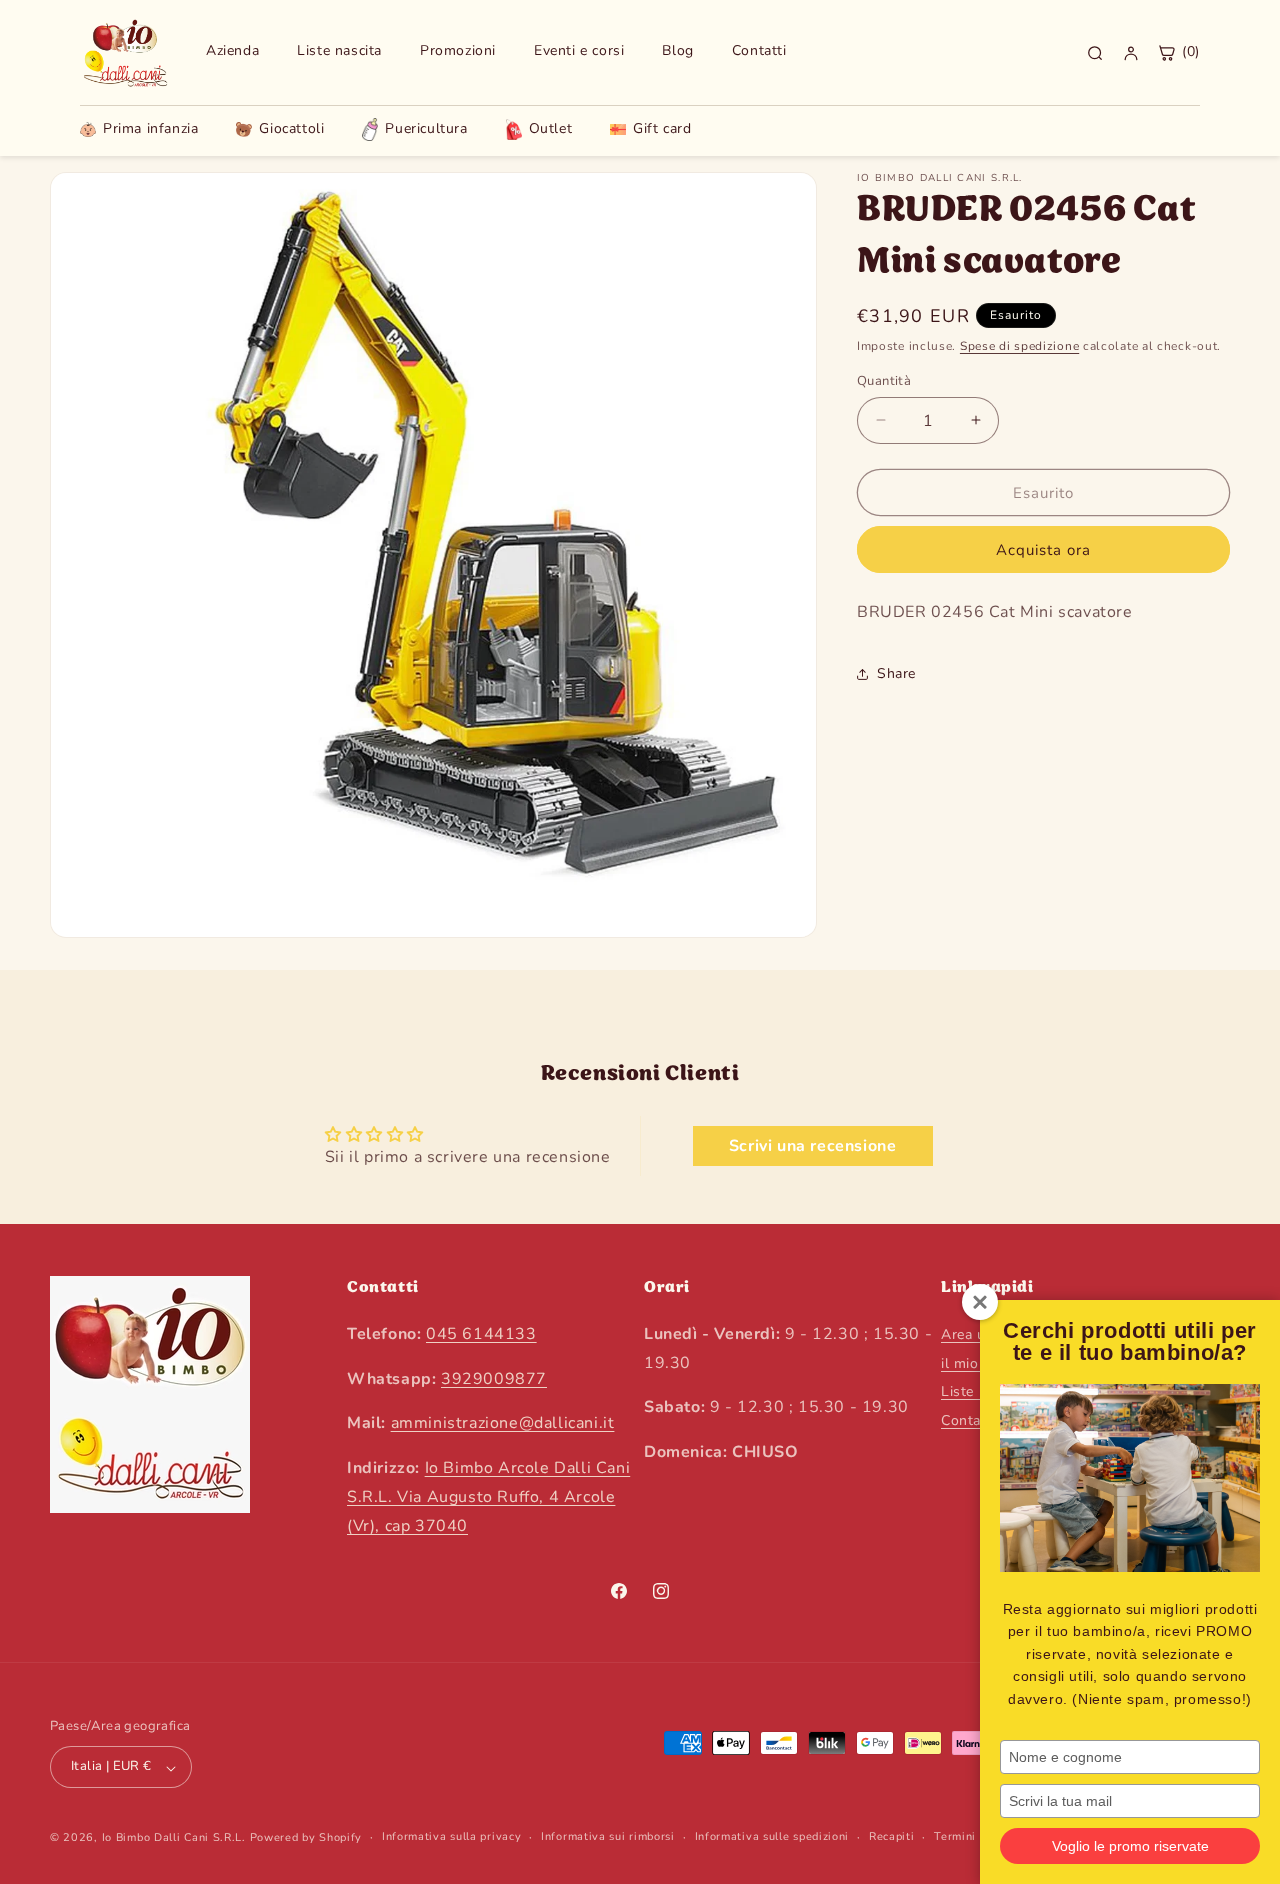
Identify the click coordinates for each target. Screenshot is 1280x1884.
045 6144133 (481, 1333)
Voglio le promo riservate (1130, 1846)
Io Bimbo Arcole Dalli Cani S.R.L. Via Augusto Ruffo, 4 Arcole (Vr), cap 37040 (488, 1497)
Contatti (759, 51)
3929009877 (494, 1378)
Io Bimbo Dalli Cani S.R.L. (174, 1838)
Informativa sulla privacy (452, 1836)
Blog (677, 51)
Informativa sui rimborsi (608, 1836)
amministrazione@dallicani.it (503, 1423)
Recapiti (892, 1836)
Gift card (662, 129)
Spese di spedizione (1019, 346)
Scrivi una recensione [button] (813, 1146)
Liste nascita (339, 51)
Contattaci (975, 1420)
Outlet (551, 128)
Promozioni (458, 51)
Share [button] (896, 673)
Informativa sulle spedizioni (772, 1836)
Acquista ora (1043, 550)
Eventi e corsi (579, 51)
